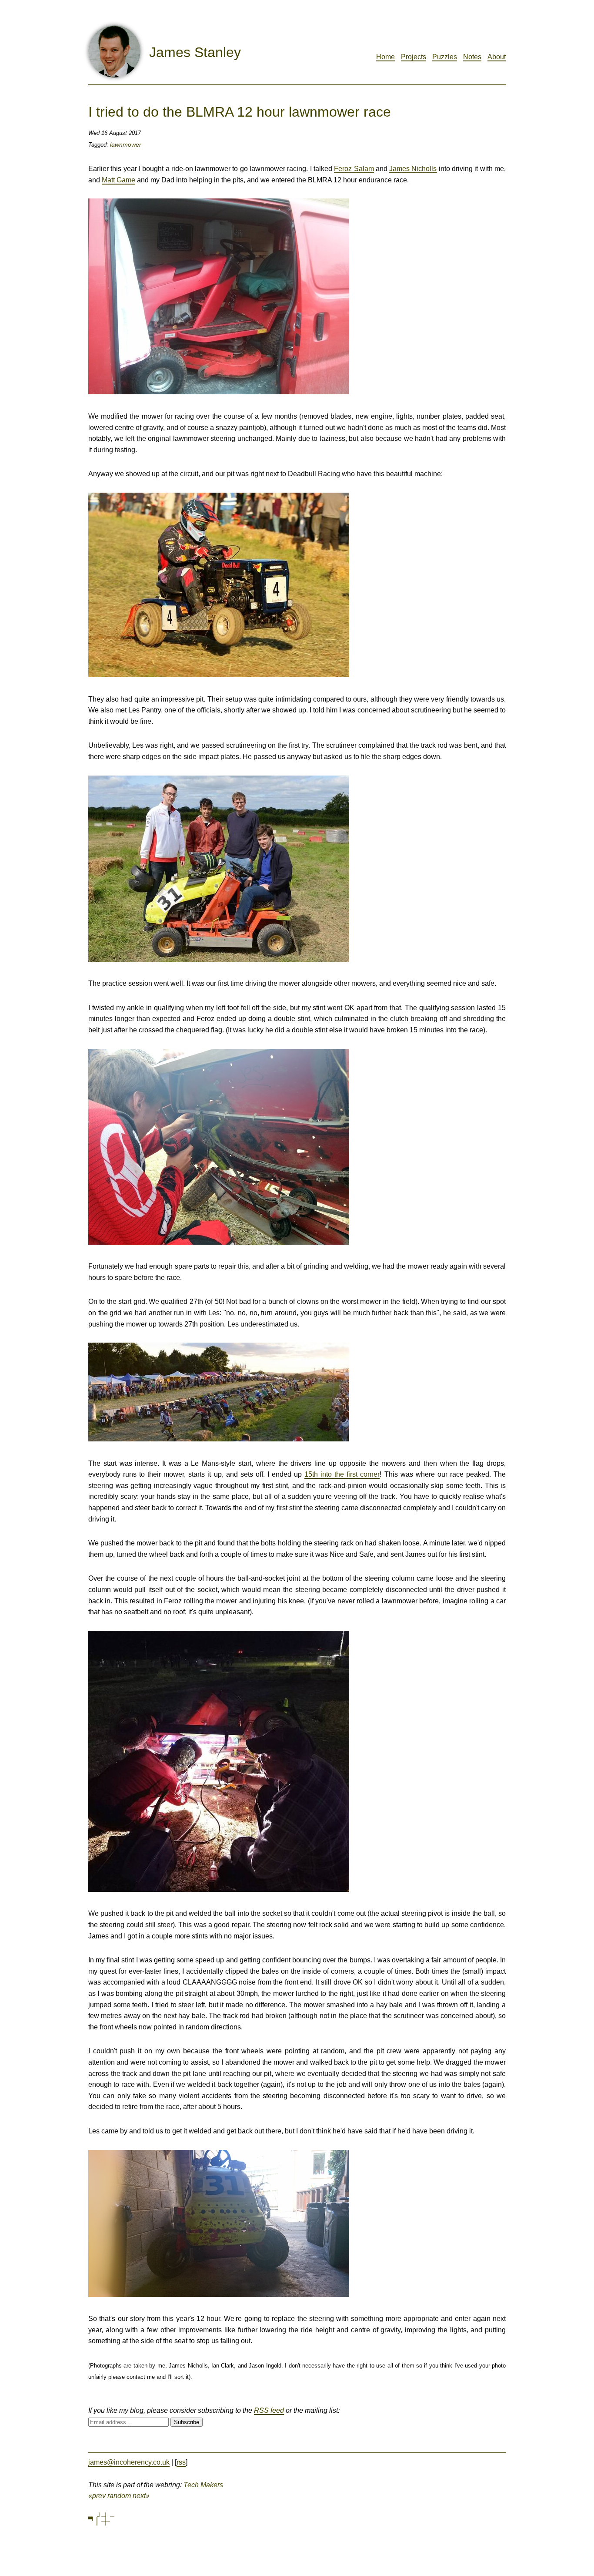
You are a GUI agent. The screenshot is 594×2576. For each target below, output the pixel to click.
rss (181, 2462)
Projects (414, 57)
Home (385, 57)
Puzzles (445, 57)
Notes (472, 57)
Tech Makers (203, 2485)
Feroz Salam (354, 169)
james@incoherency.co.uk (129, 2462)
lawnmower (126, 144)
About (497, 57)
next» (141, 2496)
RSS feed (269, 2410)
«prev (97, 2496)
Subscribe (187, 2422)
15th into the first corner (342, 1474)
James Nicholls (413, 169)
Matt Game (118, 180)
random (119, 2496)
